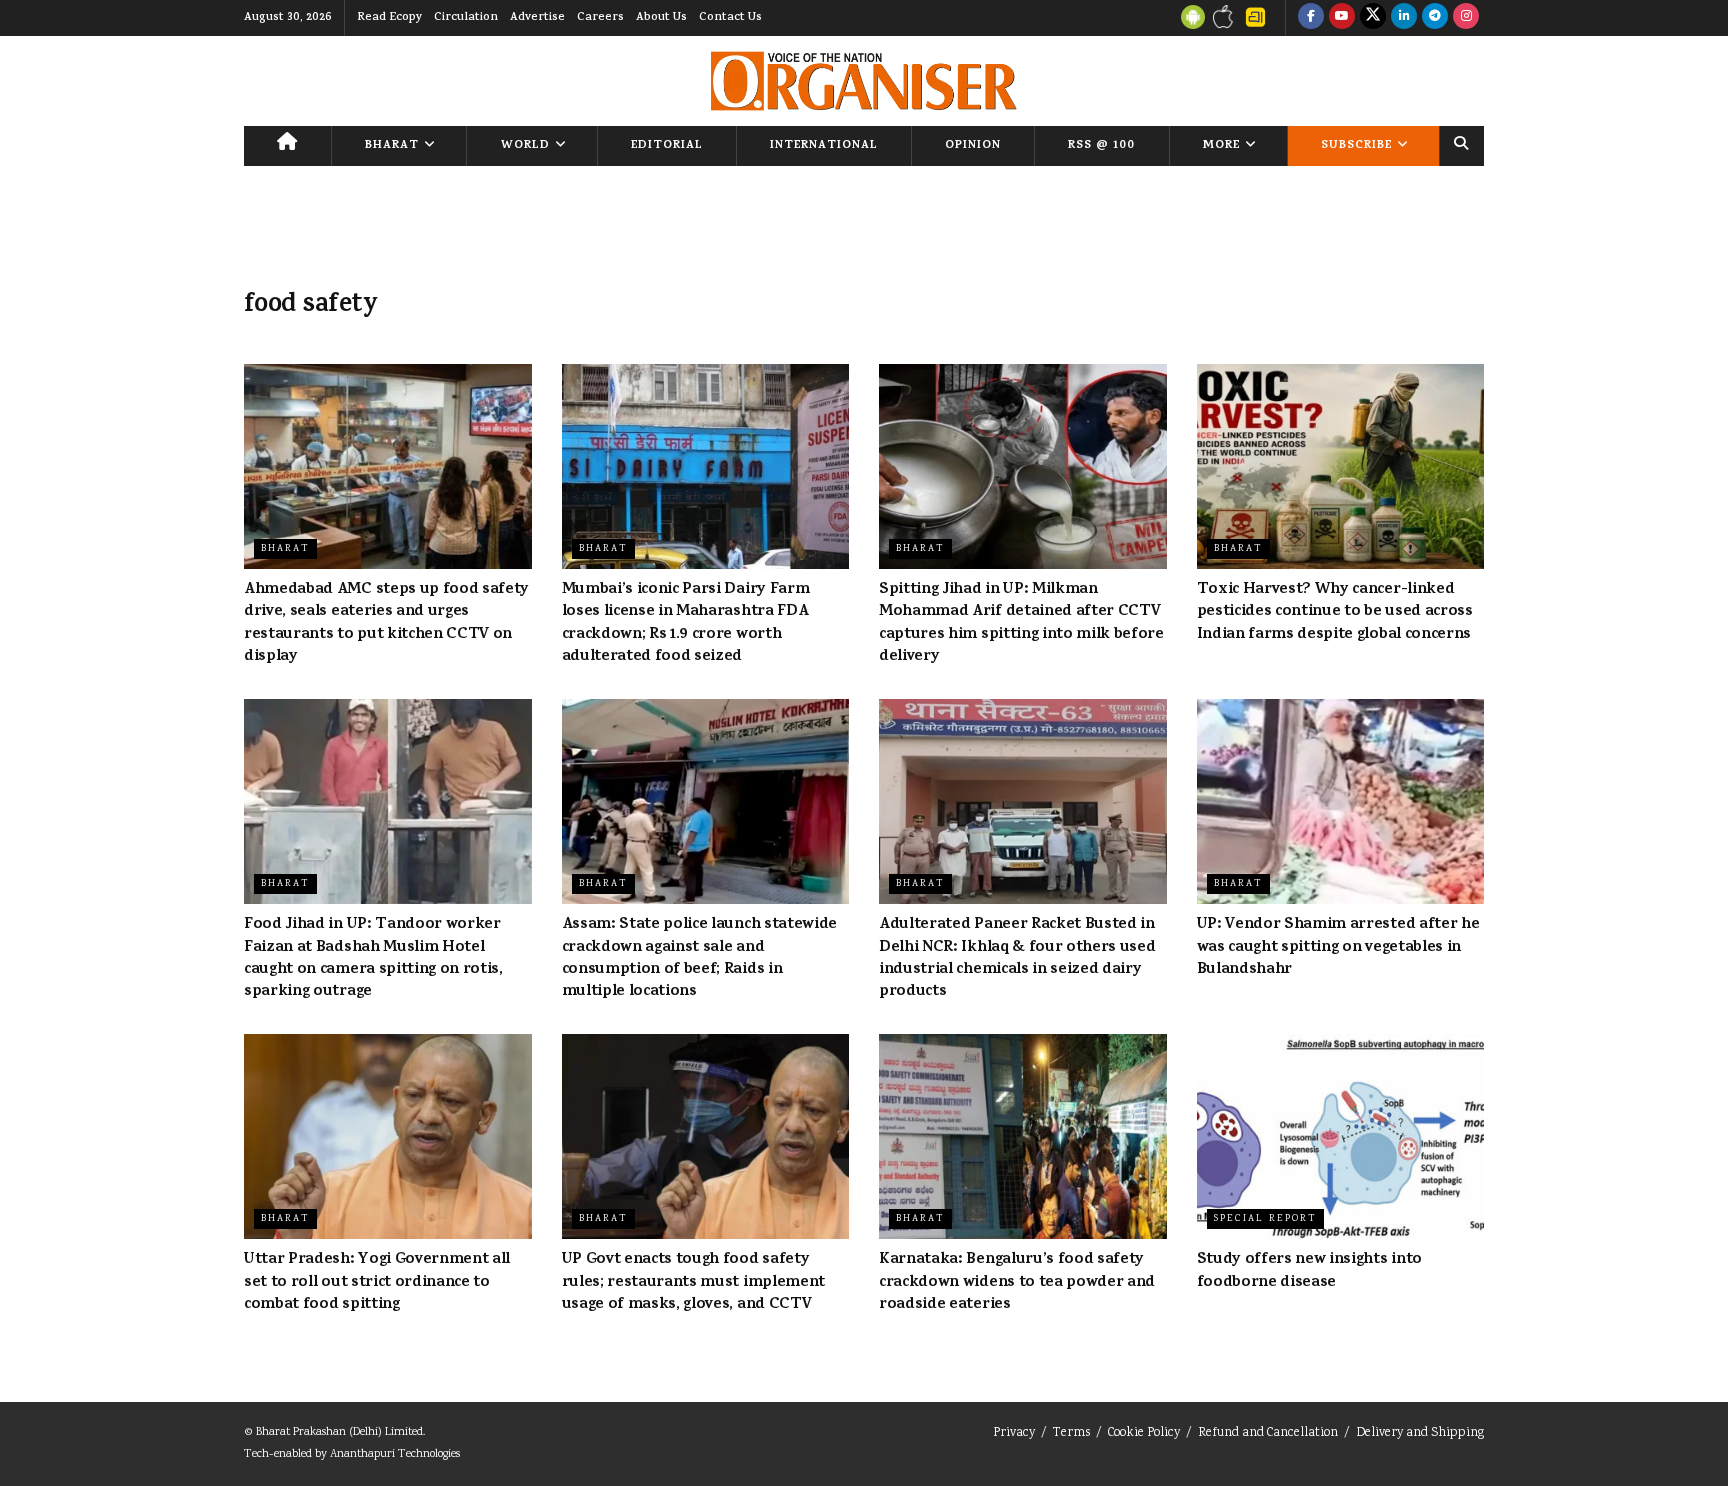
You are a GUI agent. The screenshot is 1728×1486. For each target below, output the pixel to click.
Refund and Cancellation (1268, 1433)
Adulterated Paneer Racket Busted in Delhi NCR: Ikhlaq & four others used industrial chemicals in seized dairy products (1017, 958)
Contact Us (730, 18)
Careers (600, 18)
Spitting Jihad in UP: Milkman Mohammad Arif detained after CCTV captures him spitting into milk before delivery (1021, 623)
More (1221, 146)
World (525, 146)
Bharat (392, 146)
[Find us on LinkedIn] (1404, 18)
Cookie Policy (1144, 1433)
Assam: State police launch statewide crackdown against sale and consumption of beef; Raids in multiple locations (699, 958)
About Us (661, 18)
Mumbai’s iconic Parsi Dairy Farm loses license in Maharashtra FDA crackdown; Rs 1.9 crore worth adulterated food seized (686, 623)
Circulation (466, 18)
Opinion (973, 146)
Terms (1071, 1433)
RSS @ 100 (1101, 146)
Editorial (667, 146)
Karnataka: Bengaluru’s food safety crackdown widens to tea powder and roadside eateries (1017, 1282)
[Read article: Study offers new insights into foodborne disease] (1341, 1137)
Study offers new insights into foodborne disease (1309, 1271)
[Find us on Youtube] (1342, 18)
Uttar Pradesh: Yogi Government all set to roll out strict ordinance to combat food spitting (377, 1282)
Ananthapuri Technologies (395, 1454)
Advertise (537, 18)
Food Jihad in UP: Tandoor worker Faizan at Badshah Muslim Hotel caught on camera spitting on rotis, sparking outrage (373, 958)
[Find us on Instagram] (1466, 18)
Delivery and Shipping (1420, 1433)
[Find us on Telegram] (1435, 18)
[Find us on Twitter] (1373, 18)
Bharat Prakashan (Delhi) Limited (339, 1432)
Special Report (1265, 1219)
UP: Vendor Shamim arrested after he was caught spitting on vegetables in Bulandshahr (1338, 947)
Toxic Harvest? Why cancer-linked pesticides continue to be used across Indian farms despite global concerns (1335, 612)
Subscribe (1356, 146)
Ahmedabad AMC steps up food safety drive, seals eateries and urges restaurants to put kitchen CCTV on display (386, 623)
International (824, 146)
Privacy (1014, 1433)
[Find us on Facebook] (1311, 18)
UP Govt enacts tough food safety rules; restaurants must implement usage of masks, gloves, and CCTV (693, 1282)
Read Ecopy (389, 18)
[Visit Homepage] (863, 81)
